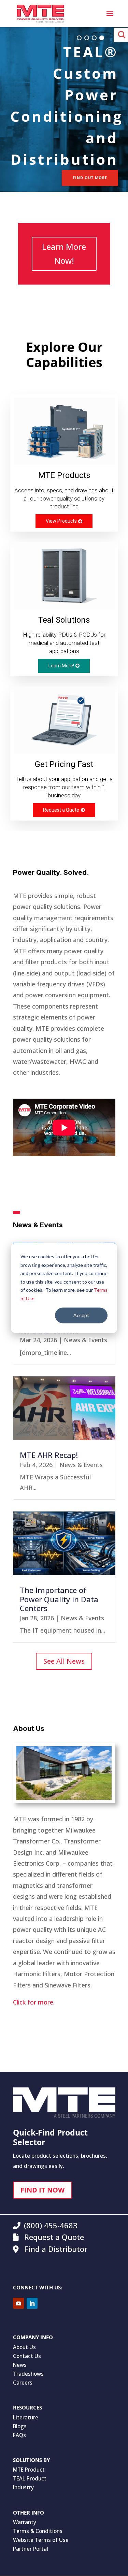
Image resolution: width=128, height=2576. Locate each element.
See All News (64, 1661)
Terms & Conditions (38, 2531)
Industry (23, 2487)
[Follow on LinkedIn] (32, 2303)
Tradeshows (28, 2374)
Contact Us (27, 2356)
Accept (81, 1315)
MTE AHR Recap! (49, 1455)
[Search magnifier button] (121, 35)
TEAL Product (30, 2478)
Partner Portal (31, 2549)
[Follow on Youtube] (18, 2303)
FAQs (19, 2435)
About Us (24, 2347)
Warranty (25, 2522)
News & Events (86, 1340)
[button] (79, 38)
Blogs (20, 2426)
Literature (26, 2417)
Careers (23, 2383)
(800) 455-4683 (51, 2225)
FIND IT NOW (42, 2190)
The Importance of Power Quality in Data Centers (59, 1599)
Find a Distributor (55, 2249)
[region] (64, 113)
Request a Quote (53, 2237)
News (20, 2365)
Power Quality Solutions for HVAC (77, 105)
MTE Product (29, 2470)
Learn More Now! (64, 254)
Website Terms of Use (41, 2540)
